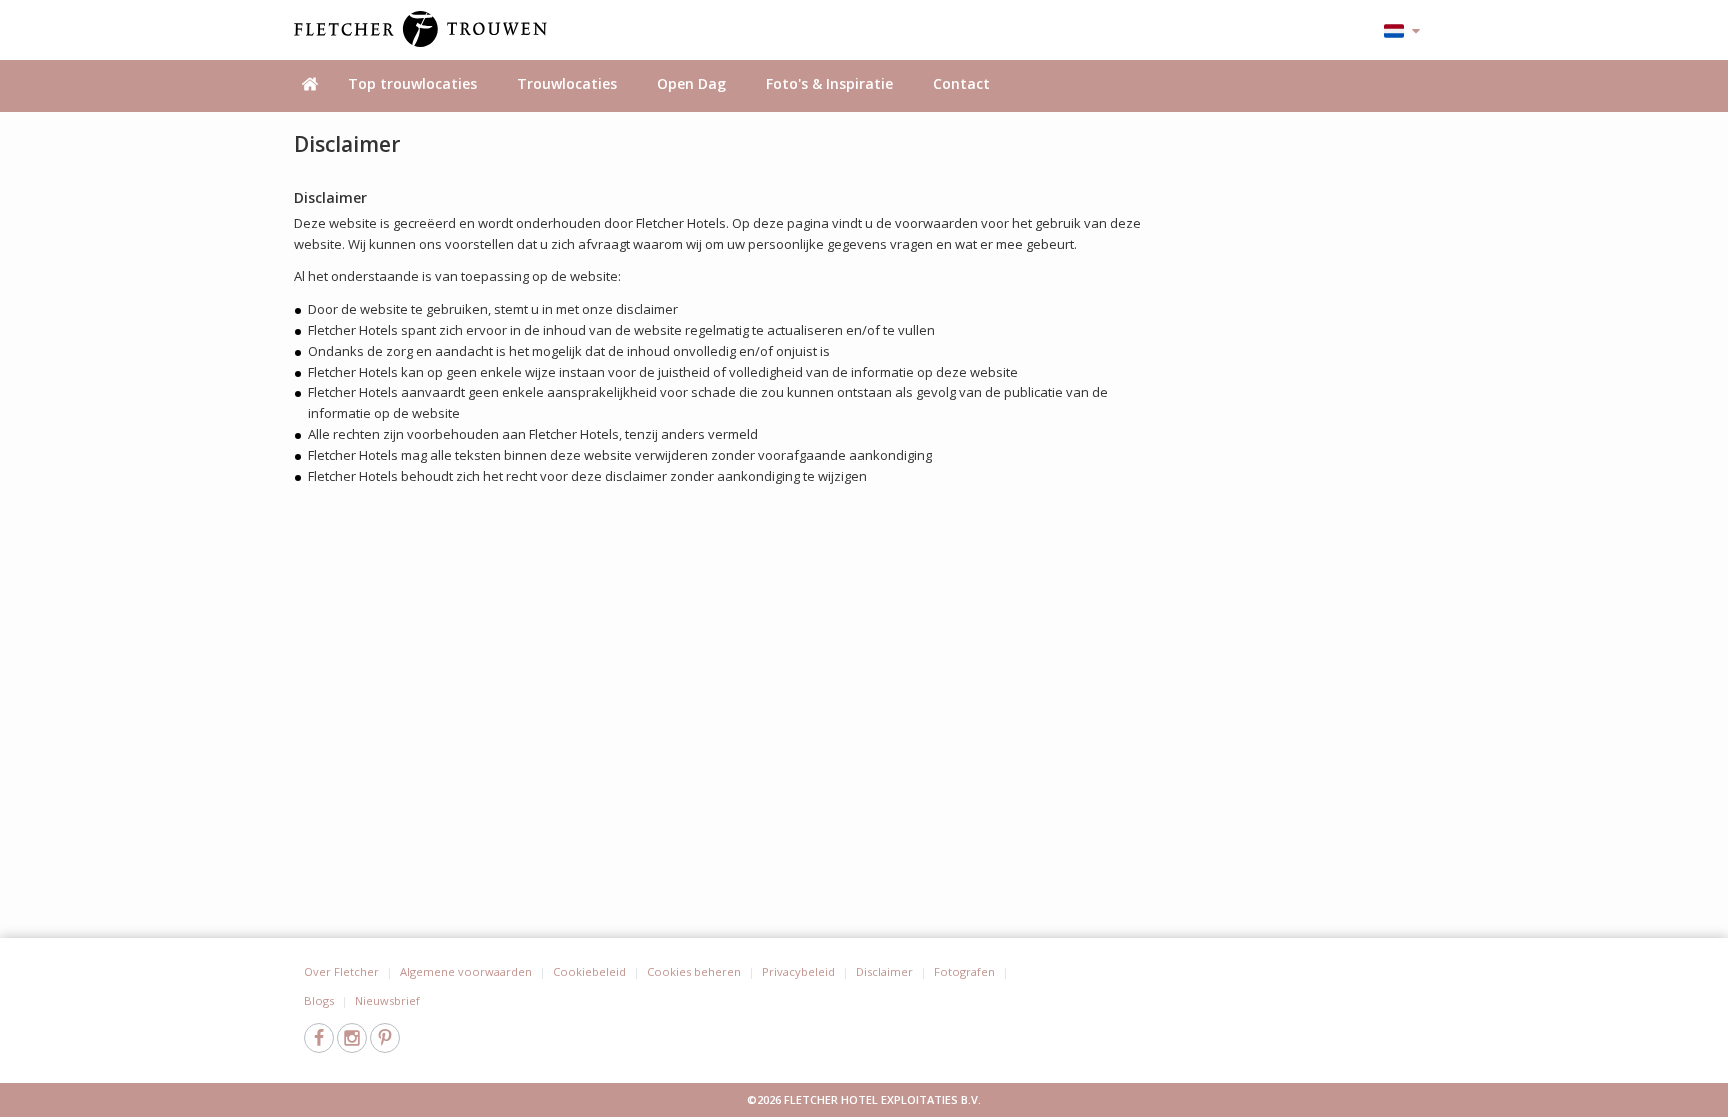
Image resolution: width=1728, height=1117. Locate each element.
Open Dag (691, 83)
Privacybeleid (798, 971)
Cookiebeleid (589, 971)
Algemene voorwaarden (466, 971)
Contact (961, 83)
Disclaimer (884, 971)
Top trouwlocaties (412, 83)
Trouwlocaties (567, 83)
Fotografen (964, 971)
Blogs (319, 1000)
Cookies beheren (694, 971)
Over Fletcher (341, 971)
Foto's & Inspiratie (829, 83)
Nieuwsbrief (387, 1000)
